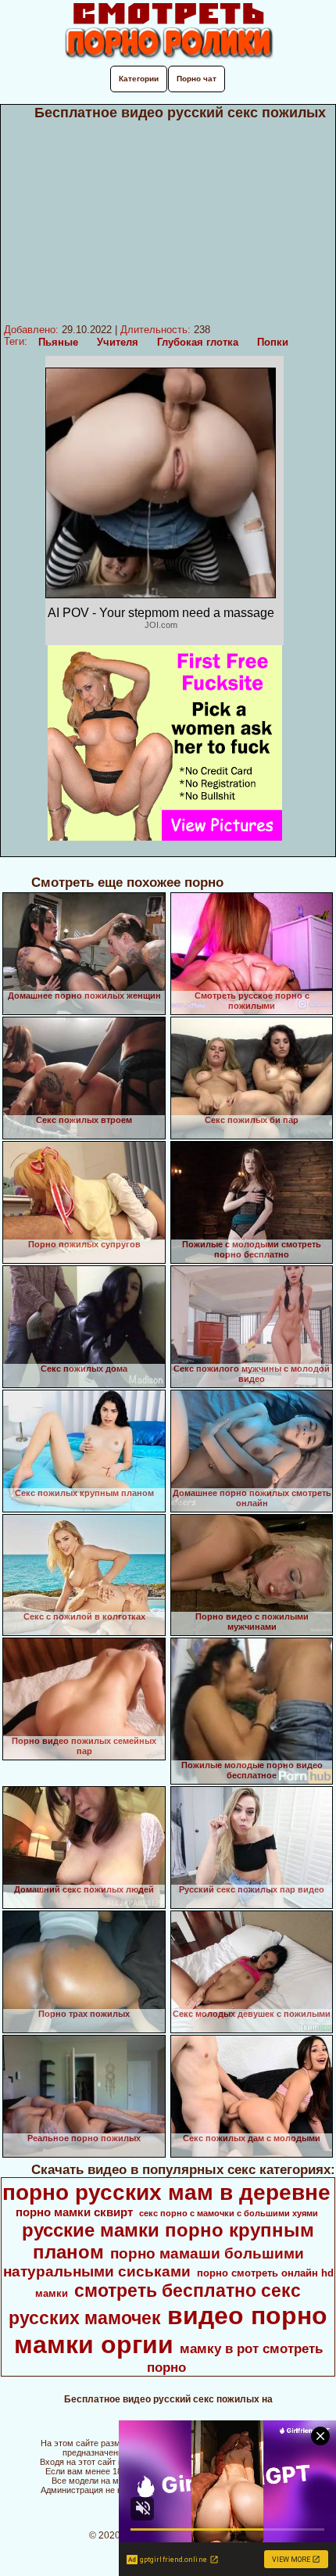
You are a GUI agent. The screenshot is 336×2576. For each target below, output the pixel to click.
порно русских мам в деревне (166, 2192)
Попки (273, 342)
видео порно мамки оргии (171, 2330)
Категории (139, 79)
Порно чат (197, 79)
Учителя (118, 342)
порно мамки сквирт (74, 2212)
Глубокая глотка (198, 342)
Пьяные (58, 342)
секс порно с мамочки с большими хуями (229, 2213)
